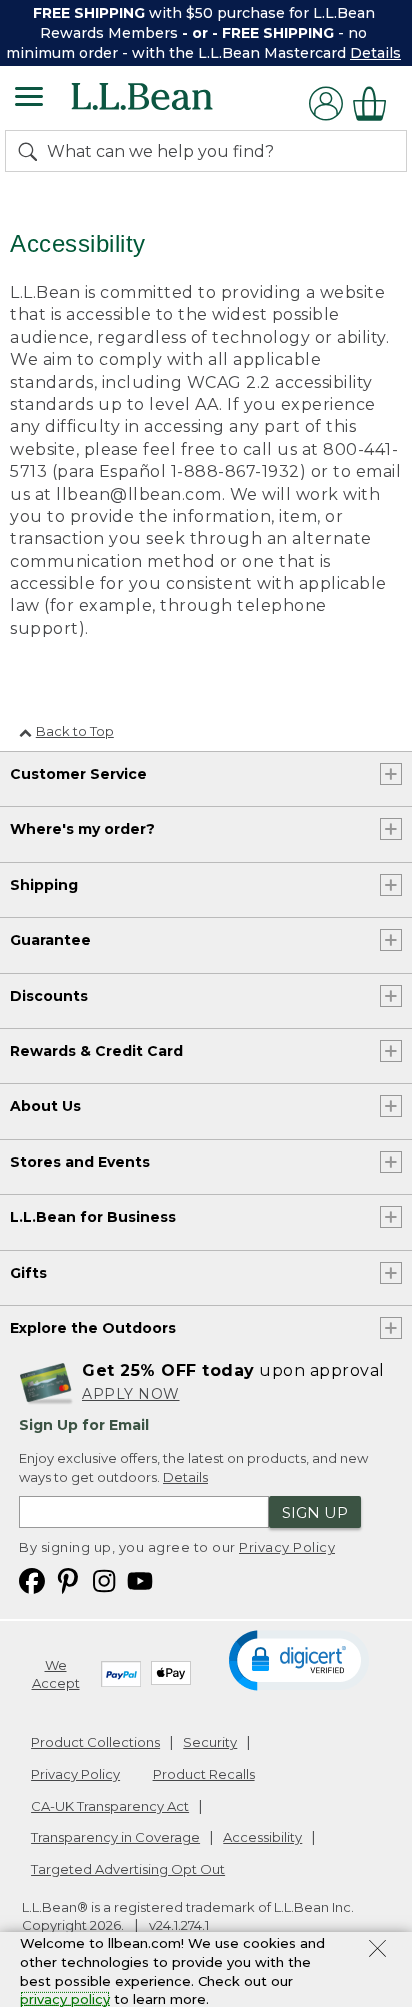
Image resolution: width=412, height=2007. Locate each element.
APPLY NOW (131, 1394)
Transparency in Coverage (115, 1837)
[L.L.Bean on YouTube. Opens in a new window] (140, 1579)
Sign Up (315, 1512)
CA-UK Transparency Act (110, 1806)
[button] (299, 1659)
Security (210, 1742)
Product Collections (95, 1742)
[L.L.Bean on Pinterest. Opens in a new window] (68, 1579)
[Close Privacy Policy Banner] (377, 1951)
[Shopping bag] (375, 103)
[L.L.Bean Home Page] (169, 103)
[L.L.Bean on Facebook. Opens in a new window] (32, 1579)
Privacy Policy (287, 1547)
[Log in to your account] (326, 103)
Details (375, 53)
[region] (206, 33)
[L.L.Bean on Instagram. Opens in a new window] (104, 1579)
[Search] (32, 151)
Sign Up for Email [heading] (84, 1425)
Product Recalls (204, 1774)
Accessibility (262, 1837)
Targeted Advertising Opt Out (128, 1869)
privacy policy (65, 1999)
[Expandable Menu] (29, 99)
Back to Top (75, 731)
